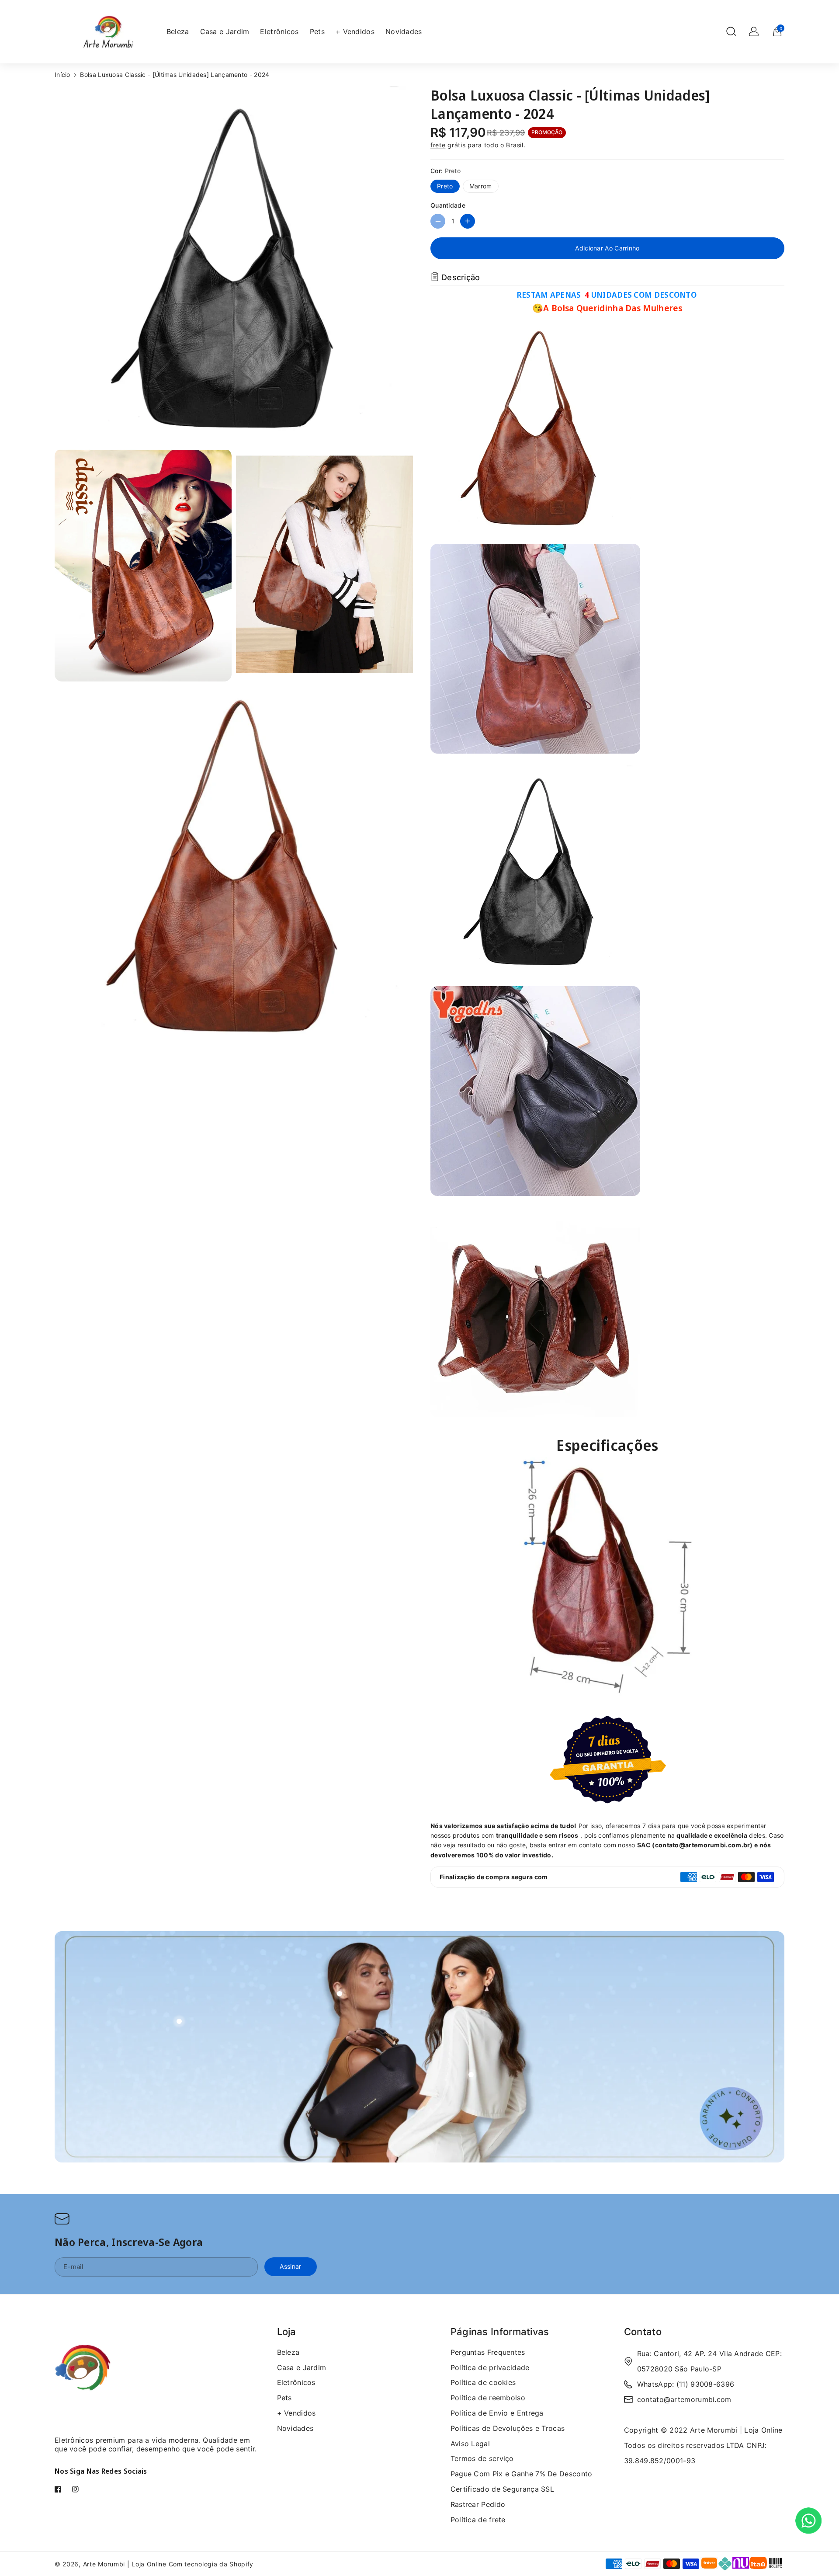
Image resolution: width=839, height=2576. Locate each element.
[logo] (83, 2376)
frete (438, 145)
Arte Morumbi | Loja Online (126, 2564)
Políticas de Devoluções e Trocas (508, 2428)
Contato (643, 2332)
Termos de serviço (482, 2458)
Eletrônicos (296, 2382)
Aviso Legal (470, 2444)
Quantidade (448, 205)
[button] (731, 31)
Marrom (481, 186)
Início (62, 75)
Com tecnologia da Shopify (211, 2564)
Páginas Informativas (500, 2332)
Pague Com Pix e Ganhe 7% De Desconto (522, 2474)
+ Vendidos (296, 2413)
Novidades (295, 2428)
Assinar (290, 2266)
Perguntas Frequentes (488, 2352)
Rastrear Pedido (478, 2504)
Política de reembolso (488, 2398)
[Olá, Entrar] (754, 31)
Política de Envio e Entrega (497, 2413)
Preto (445, 186)
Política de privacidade (490, 2367)
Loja (287, 2332)
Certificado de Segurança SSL (502, 2489)
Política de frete (478, 2520)
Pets (284, 2398)
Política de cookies (483, 2382)
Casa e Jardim (302, 2367)
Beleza (288, 2352)
